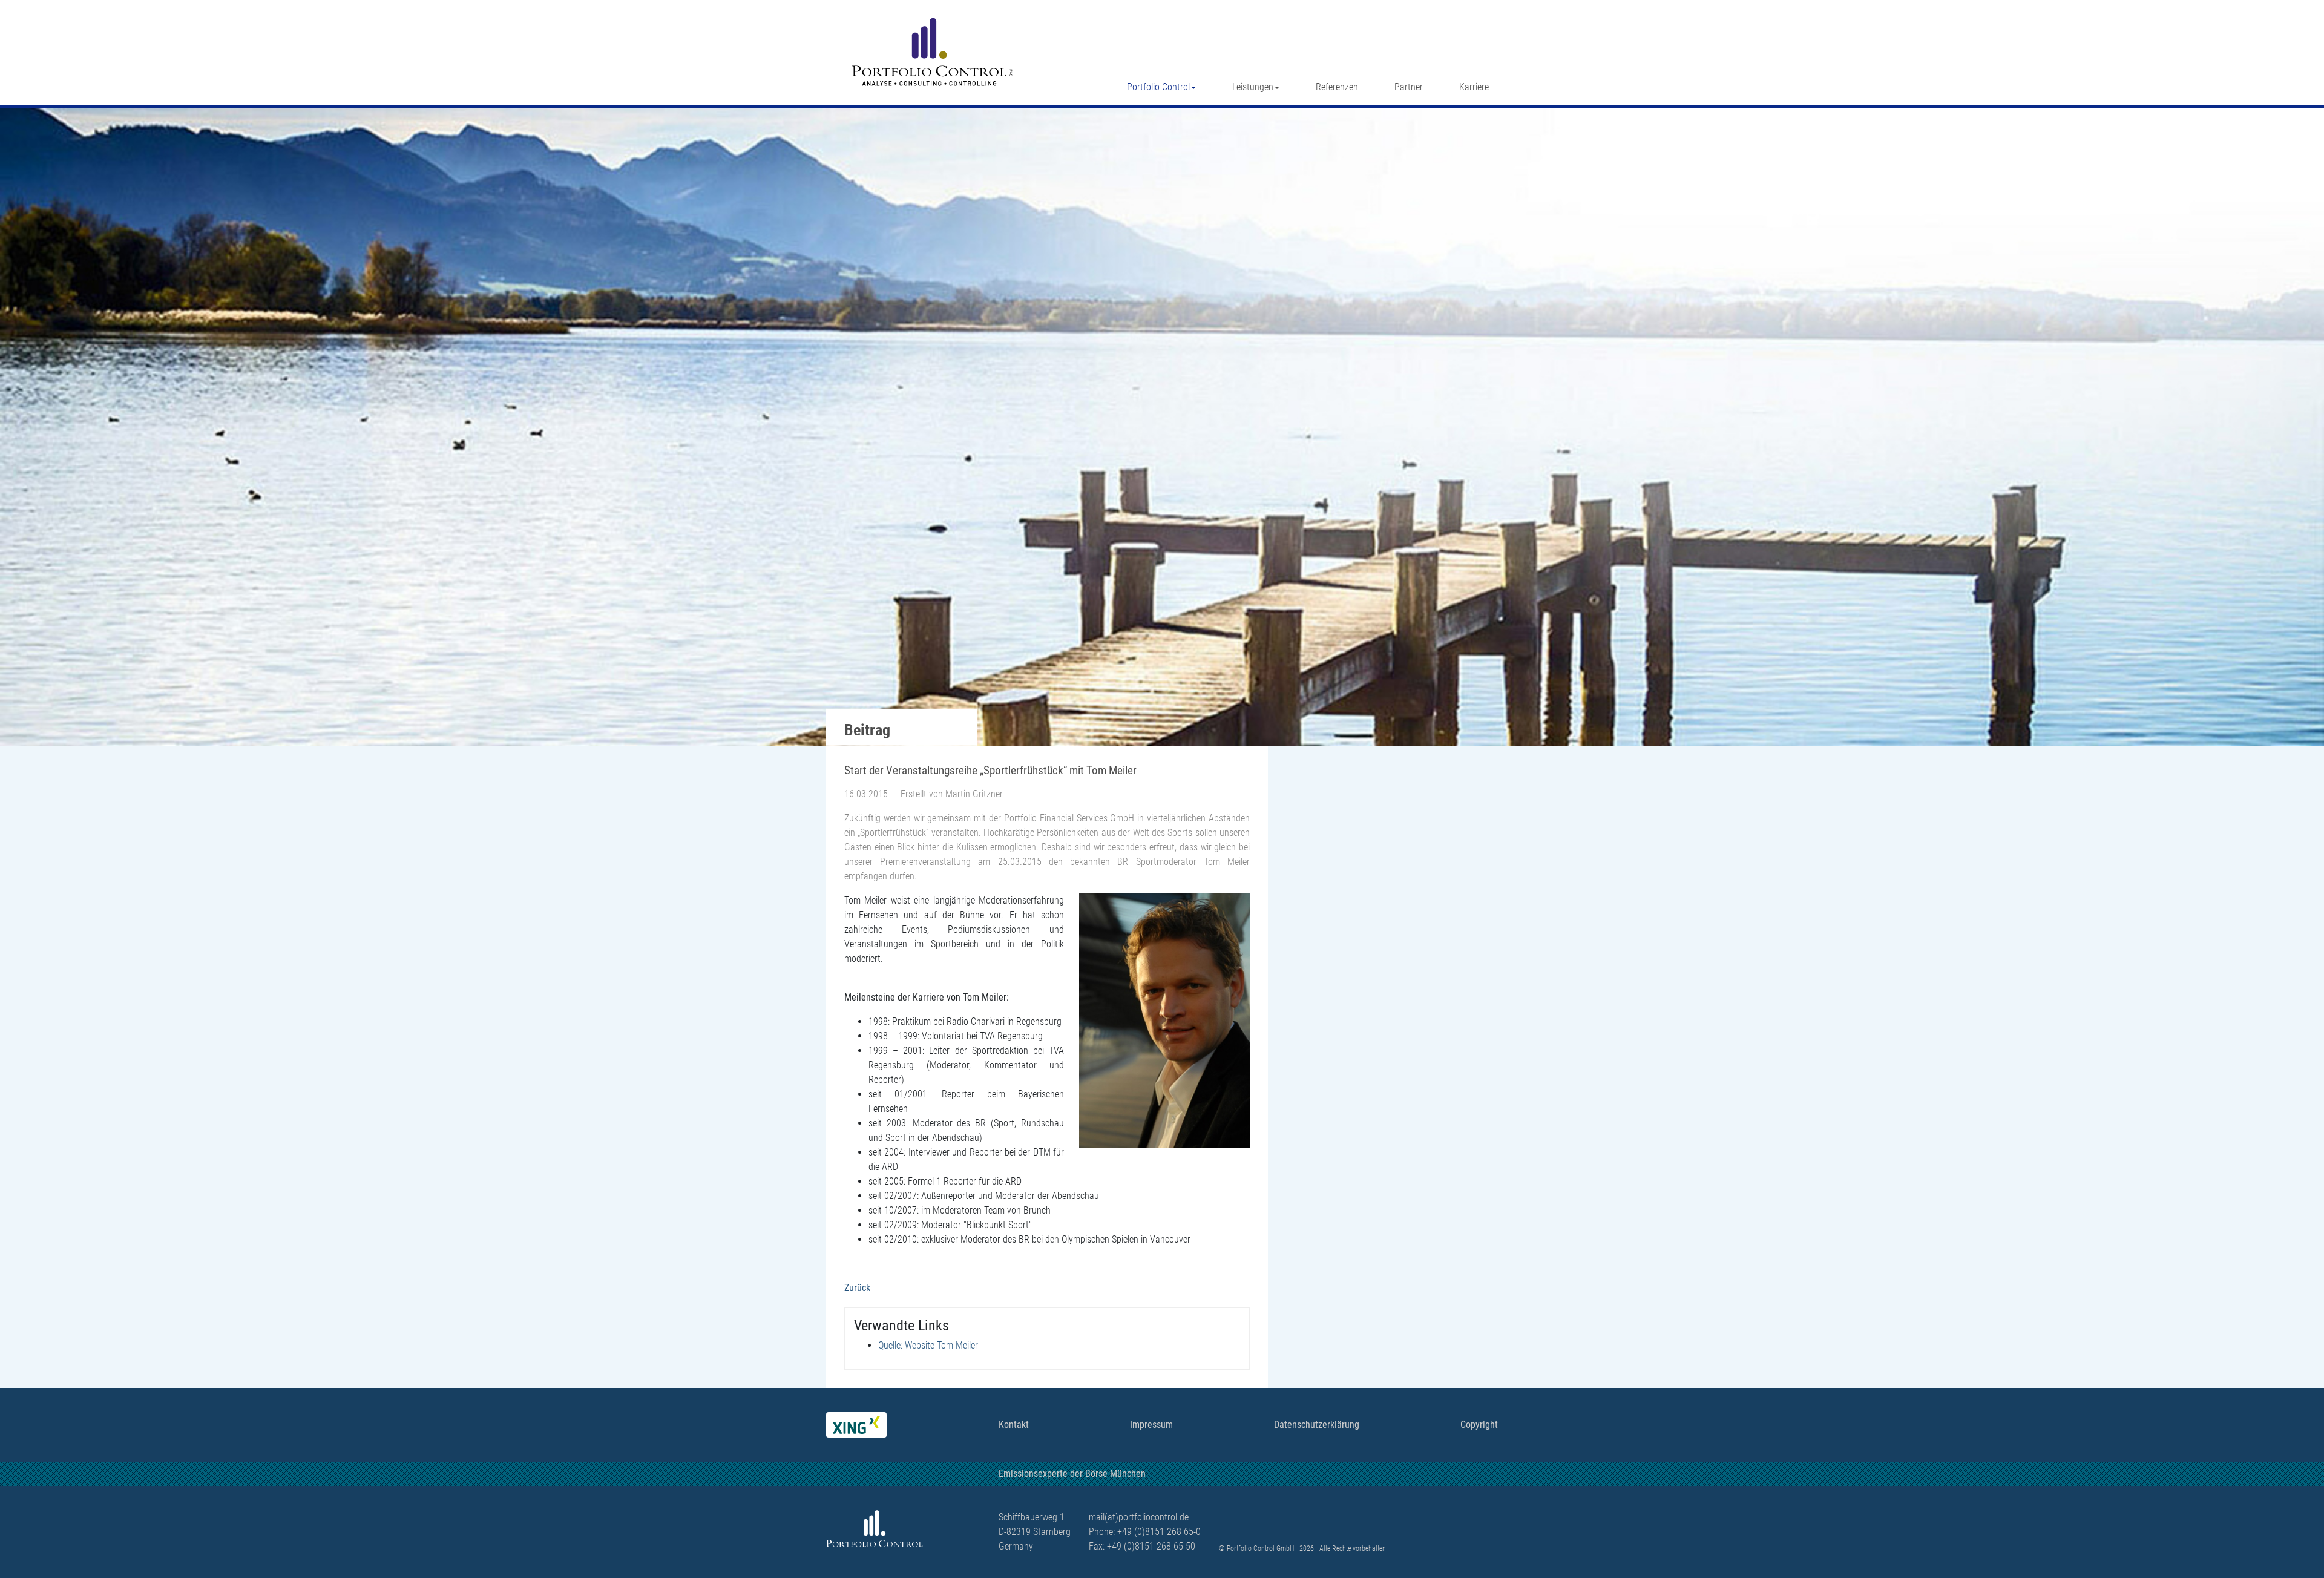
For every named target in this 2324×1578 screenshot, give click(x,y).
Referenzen (1337, 87)
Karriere (1474, 87)
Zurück (857, 1288)
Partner (1409, 87)
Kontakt (1014, 1425)
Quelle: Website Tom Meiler (928, 1345)
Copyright (1479, 1425)
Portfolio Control (1158, 87)
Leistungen (1253, 87)
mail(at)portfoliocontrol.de (1139, 1517)
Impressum (1151, 1425)
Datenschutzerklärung (1317, 1425)
